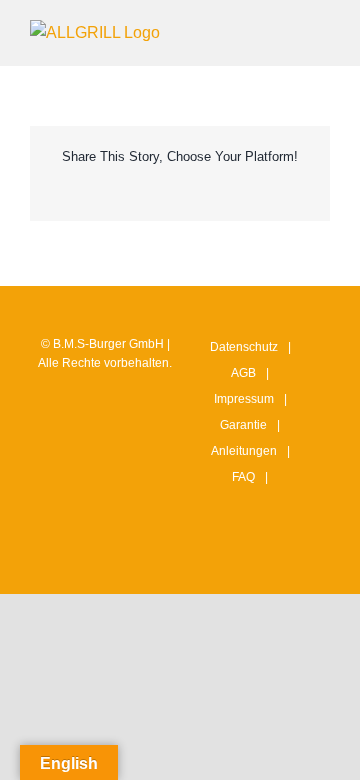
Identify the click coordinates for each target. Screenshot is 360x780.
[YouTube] (271, 560)
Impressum (244, 399)
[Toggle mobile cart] (250, 30)
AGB (243, 373)
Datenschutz (244, 347)
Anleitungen (244, 451)
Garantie (243, 425)
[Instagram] (209, 560)
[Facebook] (240, 560)
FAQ (243, 477)
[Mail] (302, 560)
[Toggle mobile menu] (322, 30)
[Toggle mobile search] (286, 30)
